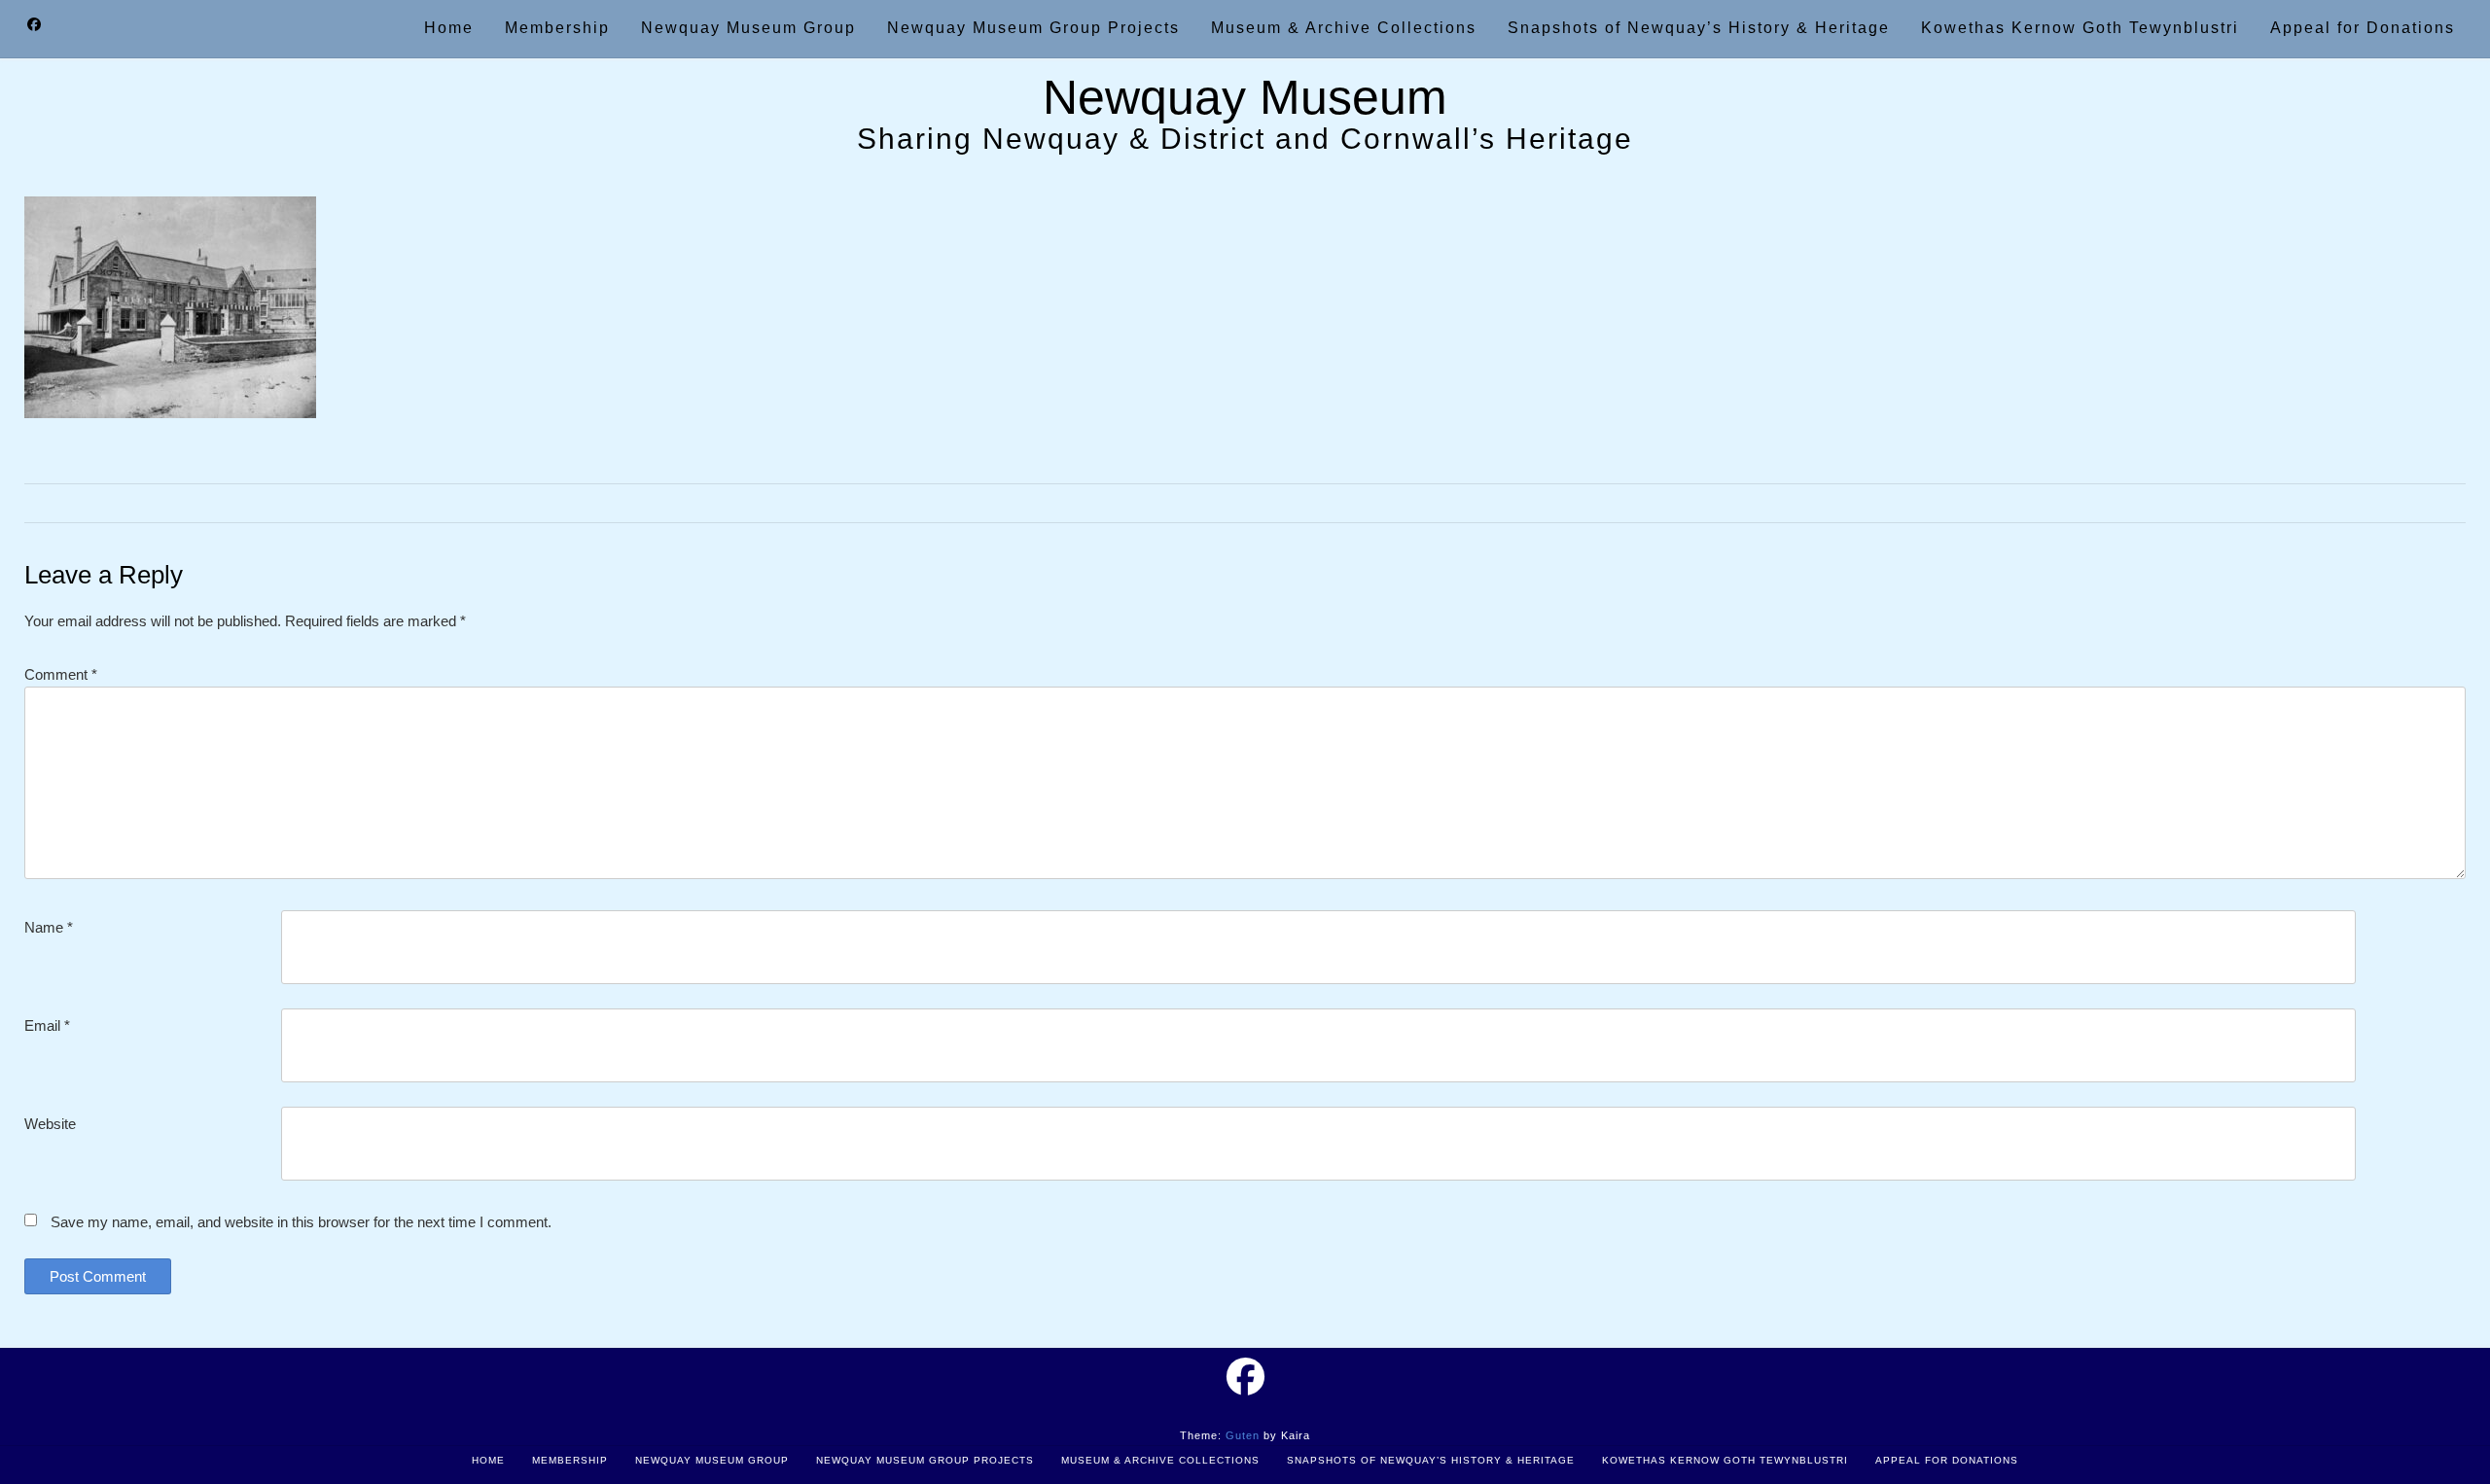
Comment (61, 674)
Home (488, 1460)
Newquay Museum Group (712, 1460)
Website (50, 1124)
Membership (570, 1460)
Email (47, 1025)
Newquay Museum (1245, 97)
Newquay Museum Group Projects (925, 1460)
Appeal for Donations (1947, 1460)
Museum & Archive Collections (1160, 1460)
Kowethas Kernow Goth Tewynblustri (1725, 1460)
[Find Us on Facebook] (34, 25)
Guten (1243, 1435)
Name (49, 927)
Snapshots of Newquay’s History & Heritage (1431, 1460)
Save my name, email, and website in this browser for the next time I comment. (301, 1222)
